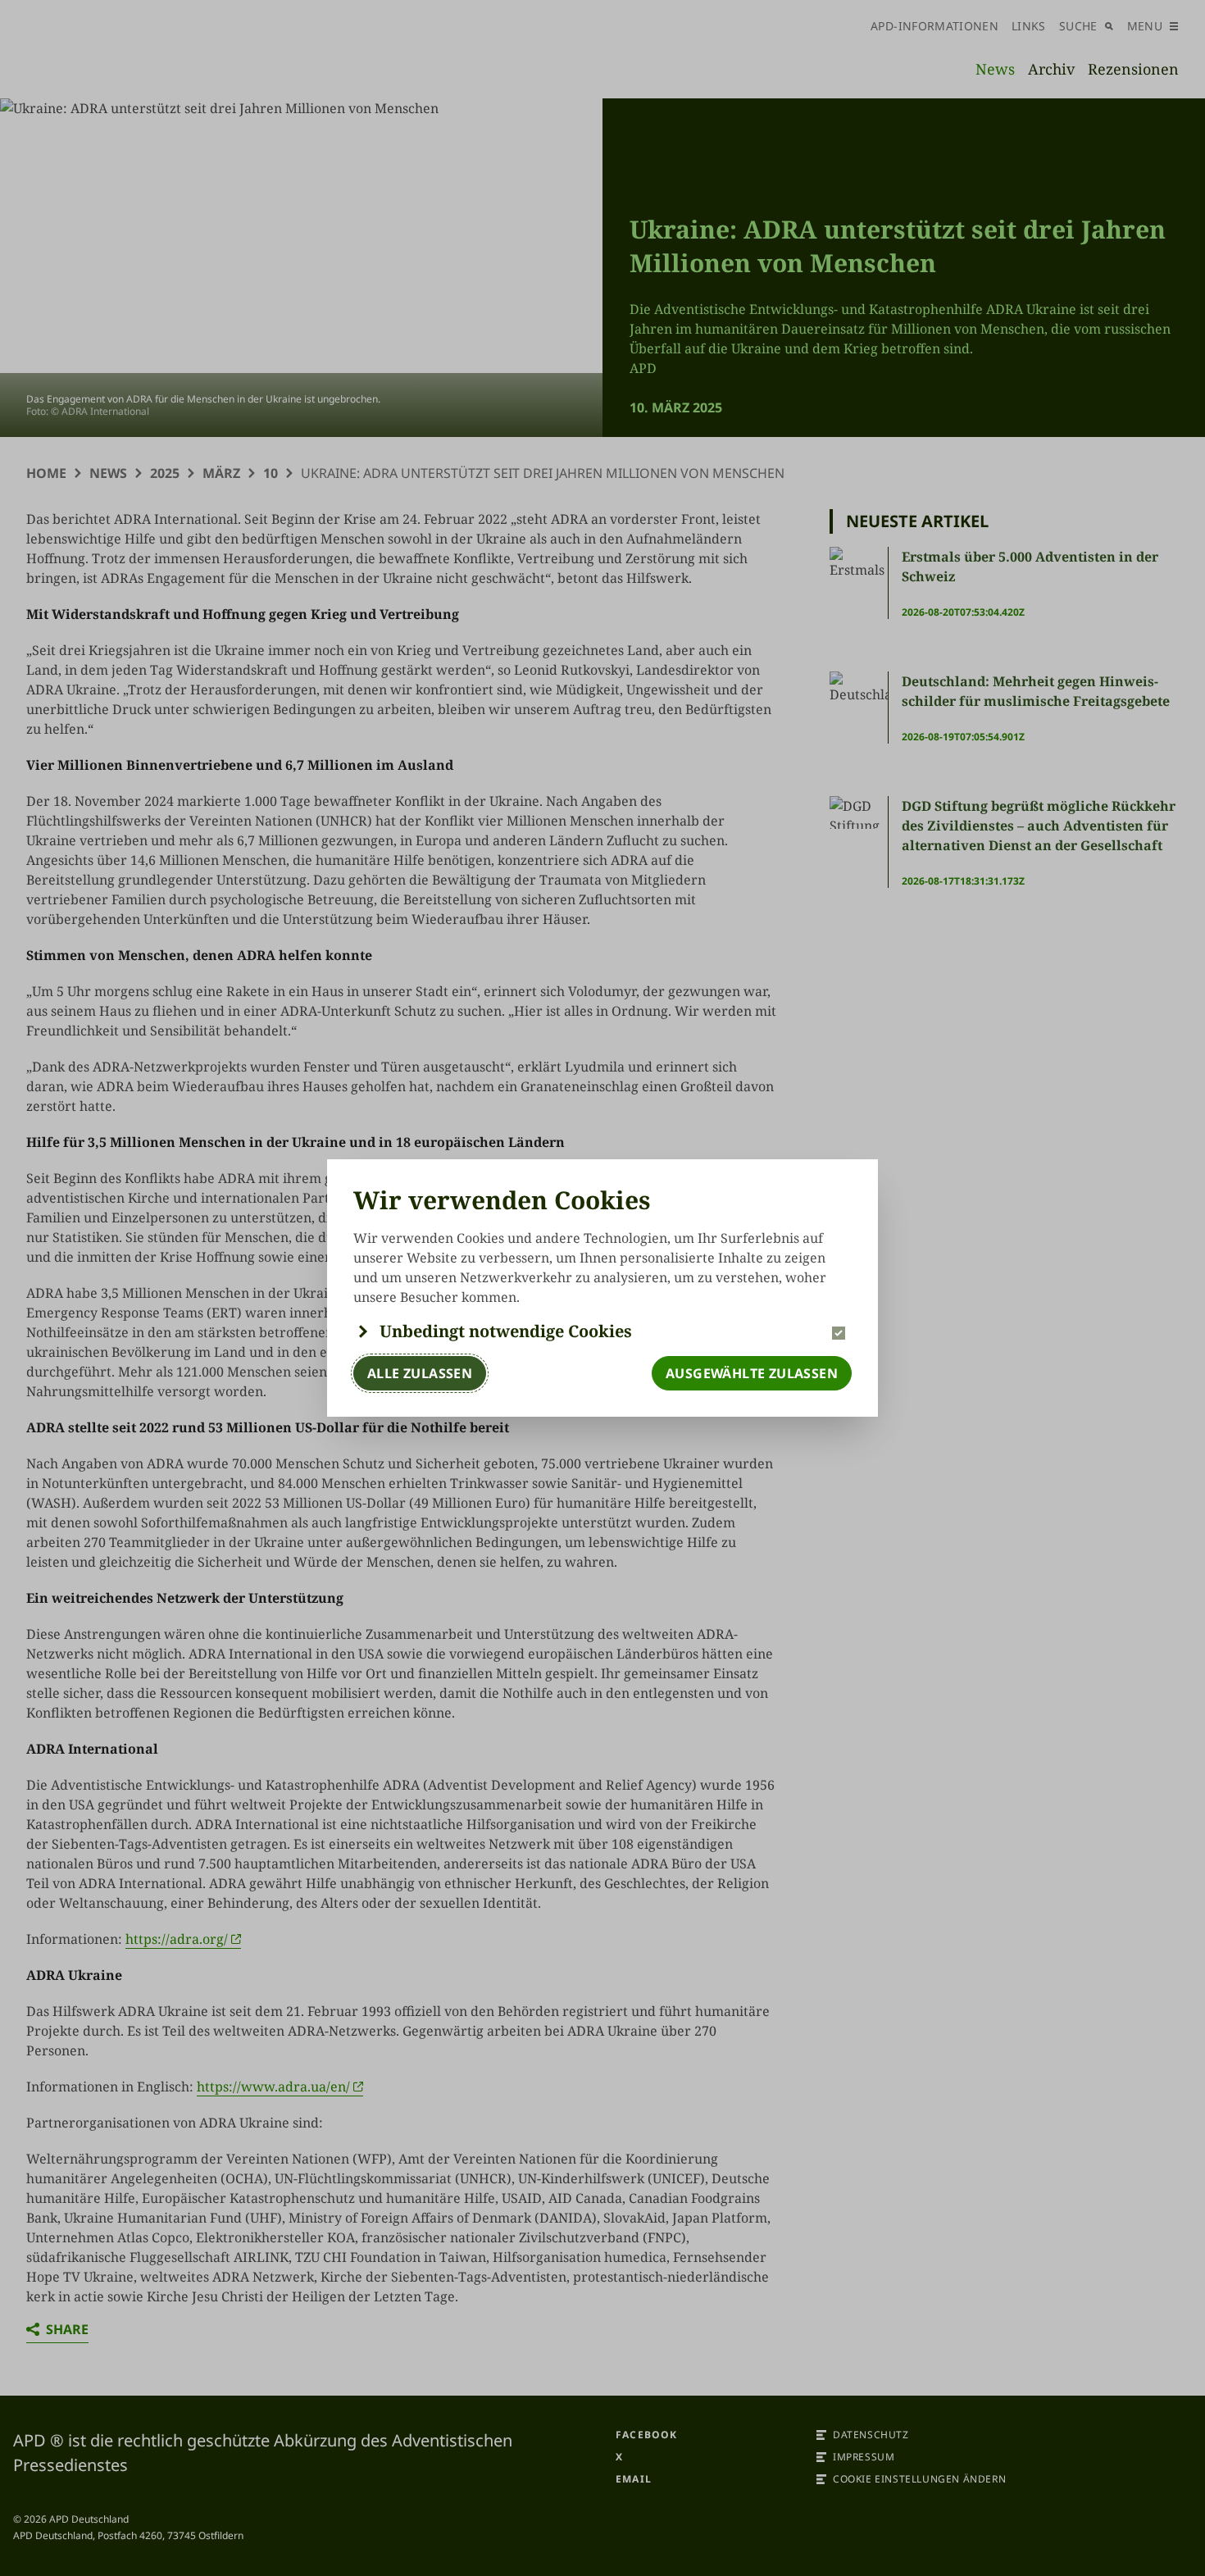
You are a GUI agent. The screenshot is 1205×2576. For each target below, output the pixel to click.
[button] (602, 1331)
